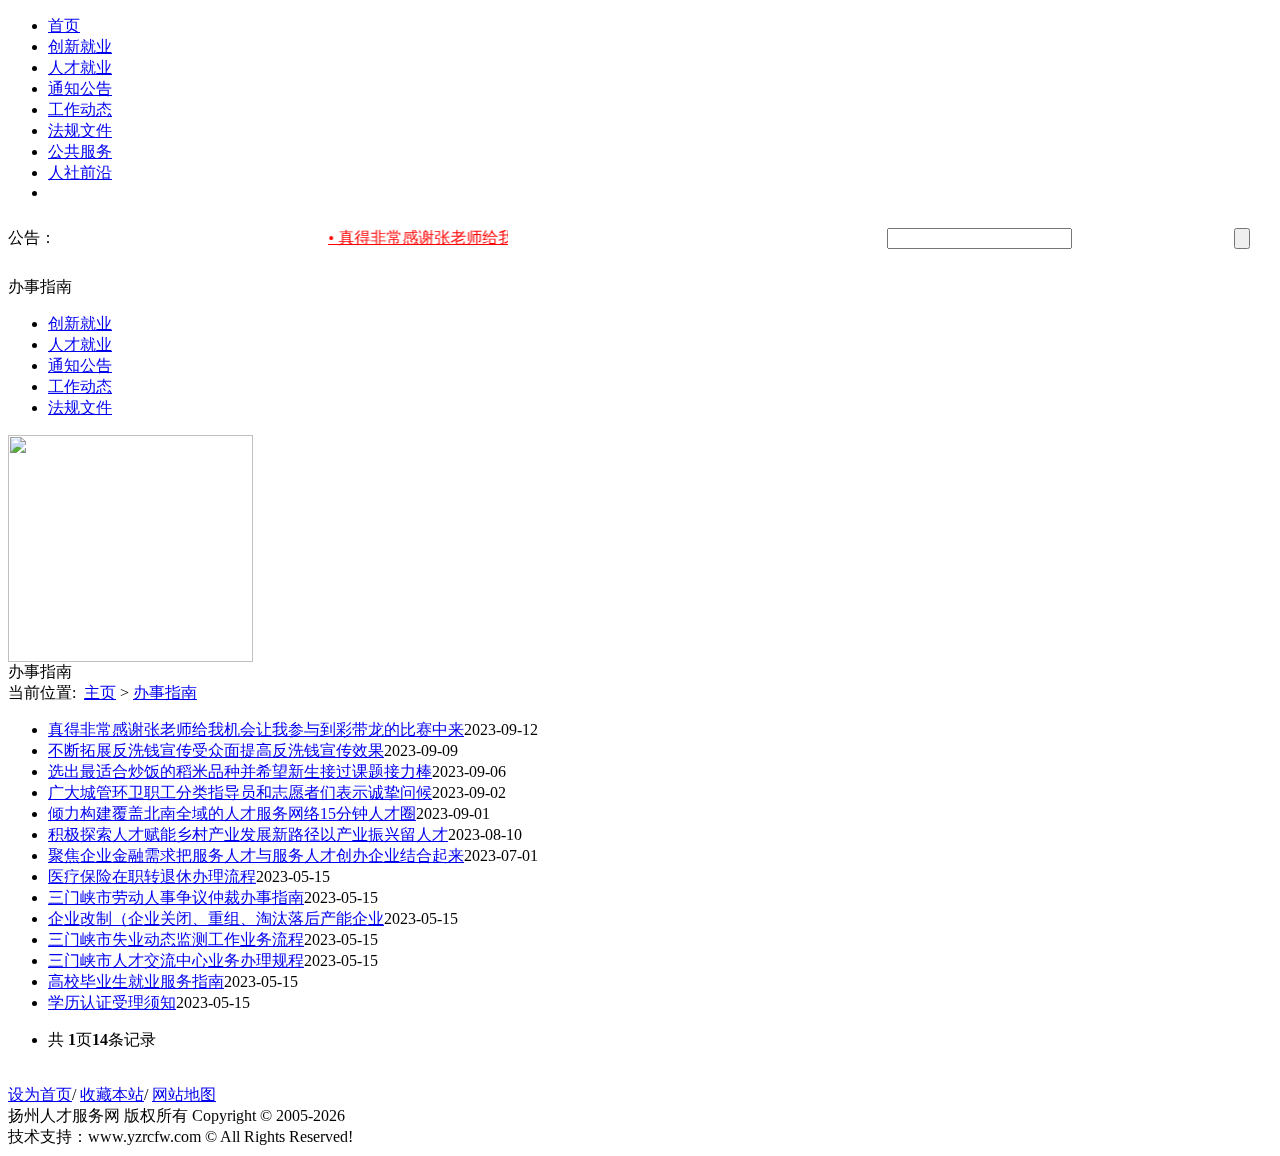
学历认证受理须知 (112, 1002)
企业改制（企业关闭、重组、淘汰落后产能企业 (216, 918)
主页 (100, 692)
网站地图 (184, 1094)
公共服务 (80, 151)
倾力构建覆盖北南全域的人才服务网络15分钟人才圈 (232, 813)
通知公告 (80, 88)
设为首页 (40, 1094)
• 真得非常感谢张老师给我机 (426, 237)
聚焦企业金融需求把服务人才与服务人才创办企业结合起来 (256, 855)
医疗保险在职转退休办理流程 (152, 876)
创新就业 (80, 46)
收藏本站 (112, 1094)
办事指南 (165, 692)
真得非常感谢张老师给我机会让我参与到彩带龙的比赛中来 (256, 729)
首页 (64, 25)
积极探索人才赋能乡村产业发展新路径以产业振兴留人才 (248, 834)
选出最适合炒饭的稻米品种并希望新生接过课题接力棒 (240, 771)
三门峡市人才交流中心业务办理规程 (176, 960)
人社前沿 (80, 172)
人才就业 (80, 67)
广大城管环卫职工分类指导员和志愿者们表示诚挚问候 (240, 792)
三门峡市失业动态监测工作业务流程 (176, 939)
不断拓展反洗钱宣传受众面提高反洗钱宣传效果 (216, 750)
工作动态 (80, 109)
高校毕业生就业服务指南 (136, 981)
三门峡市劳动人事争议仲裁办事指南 (176, 897)
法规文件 (80, 130)
